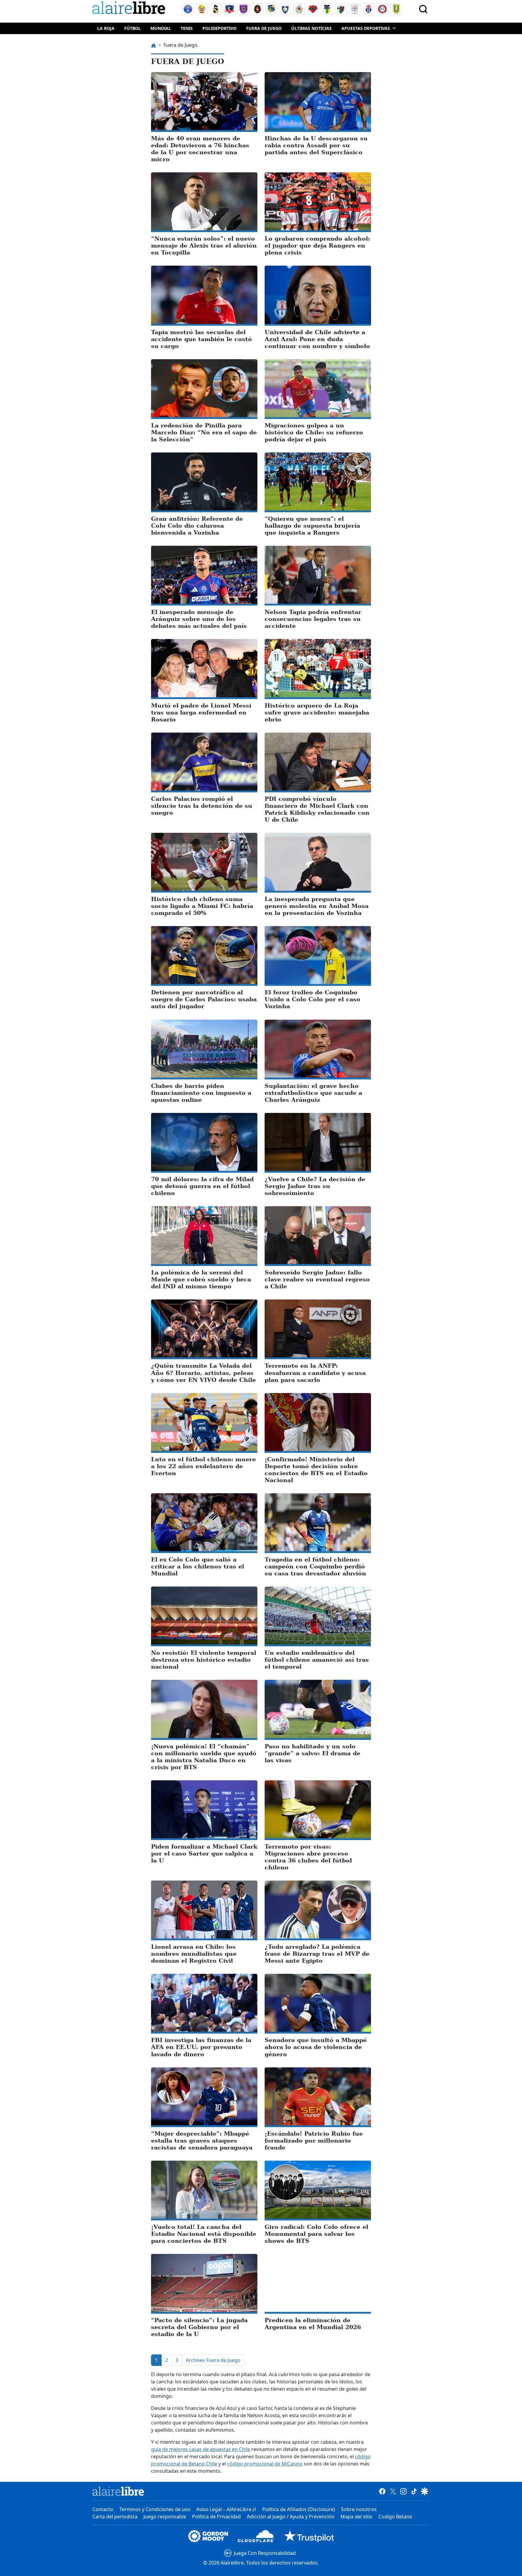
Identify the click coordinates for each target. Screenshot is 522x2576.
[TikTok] (414, 2491)
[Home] (130, 9)
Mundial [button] (161, 28)
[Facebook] (382, 2491)
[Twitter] (393, 2491)
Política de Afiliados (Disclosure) (299, 2509)
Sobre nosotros (359, 2509)
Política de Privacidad (216, 2517)
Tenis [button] (187, 28)
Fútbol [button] (132, 28)
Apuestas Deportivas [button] (366, 28)
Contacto (103, 2509)
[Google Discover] (425, 2491)
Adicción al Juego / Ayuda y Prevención (291, 2517)
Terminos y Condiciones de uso (155, 2509)
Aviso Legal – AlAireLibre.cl (226, 2509)
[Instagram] (403, 2491)
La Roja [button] (106, 28)
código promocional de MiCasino (265, 2464)
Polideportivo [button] (219, 28)
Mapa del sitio (356, 2517)
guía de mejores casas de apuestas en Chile (201, 2449)
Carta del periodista (115, 2517)
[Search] (423, 9)
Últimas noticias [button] (311, 28)
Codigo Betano (395, 2517)
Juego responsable (165, 2517)
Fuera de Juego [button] (264, 28)
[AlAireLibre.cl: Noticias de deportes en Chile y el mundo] (118, 2491)
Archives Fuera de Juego (213, 2360)
